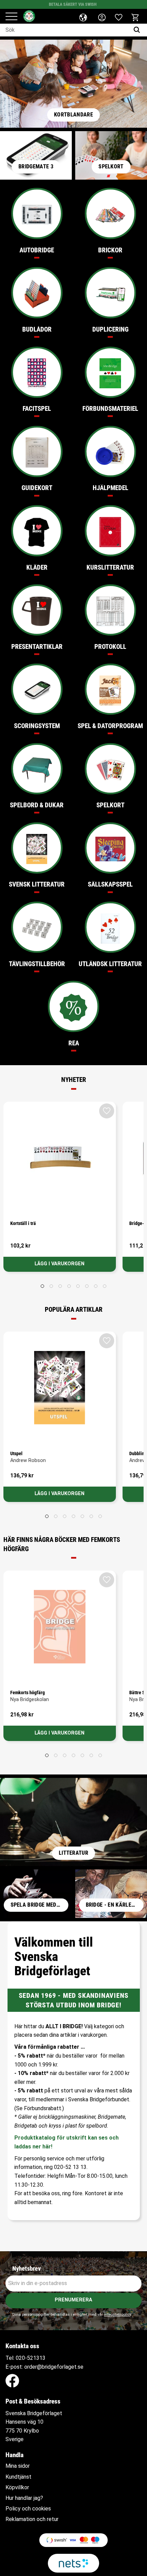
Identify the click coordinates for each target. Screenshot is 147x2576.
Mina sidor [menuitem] (18, 2466)
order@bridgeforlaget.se (54, 2367)
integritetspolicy (117, 2315)
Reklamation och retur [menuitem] (32, 2519)
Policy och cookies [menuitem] (28, 2509)
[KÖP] (60, 1264)
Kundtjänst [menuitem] (18, 2477)
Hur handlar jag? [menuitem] (24, 2498)
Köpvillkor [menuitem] (17, 2488)
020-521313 (31, 2358)
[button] (11, 17)
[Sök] (138, 30)
